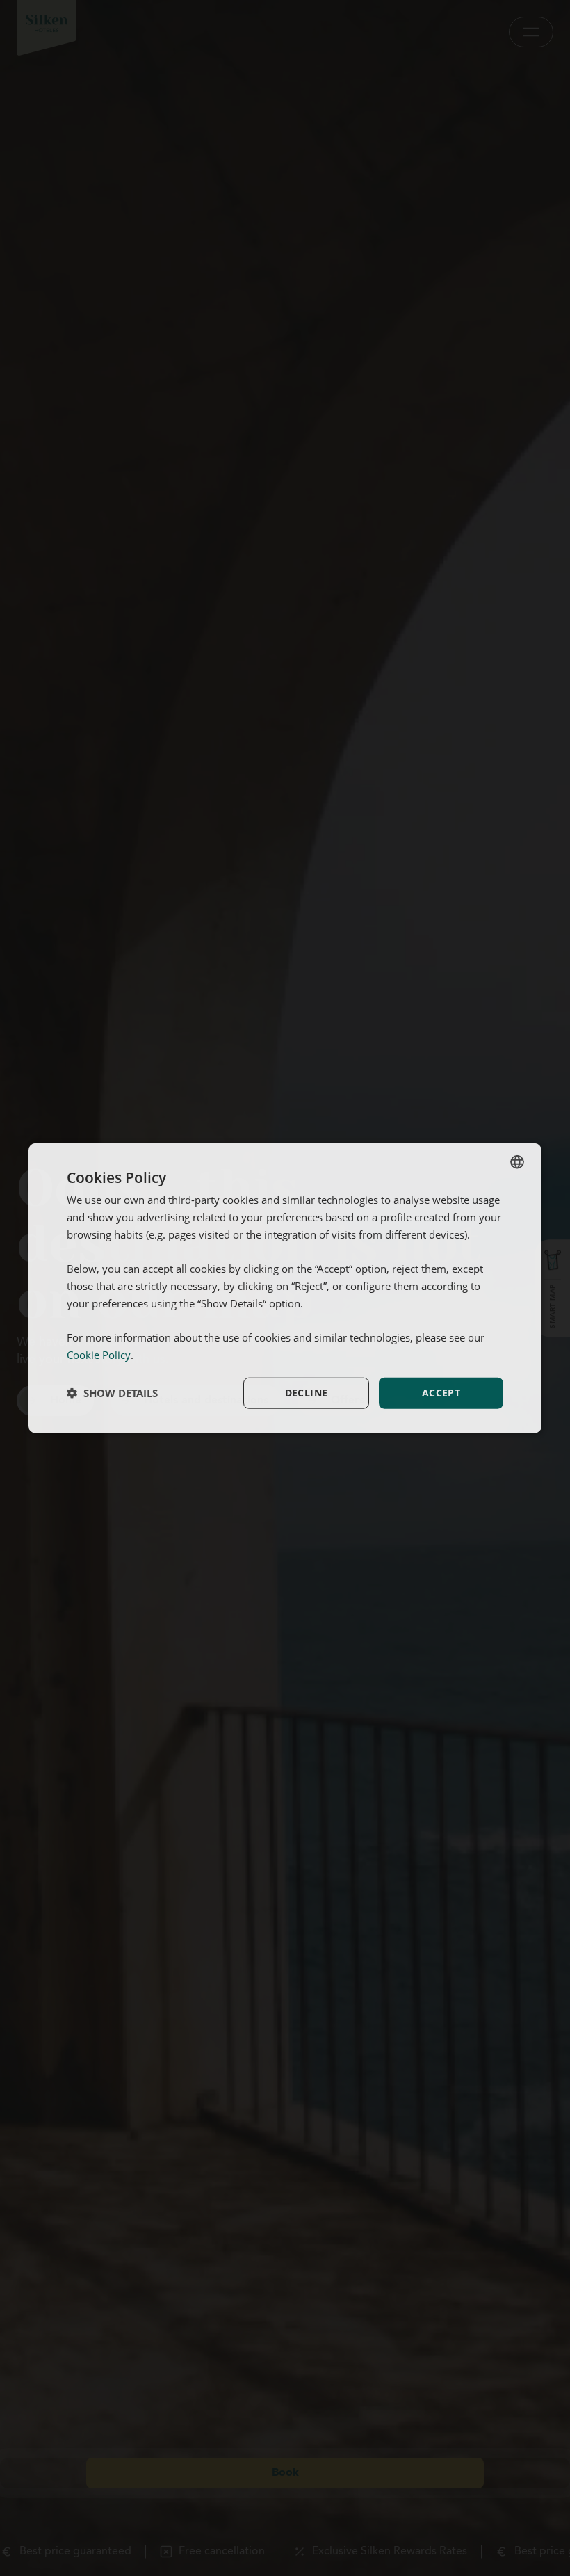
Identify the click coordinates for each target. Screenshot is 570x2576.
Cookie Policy (99, 1355)
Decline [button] (307, 1393)
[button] (112, 1393)
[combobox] (517, 1162)
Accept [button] (441, 1393)
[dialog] (285, 1288)
